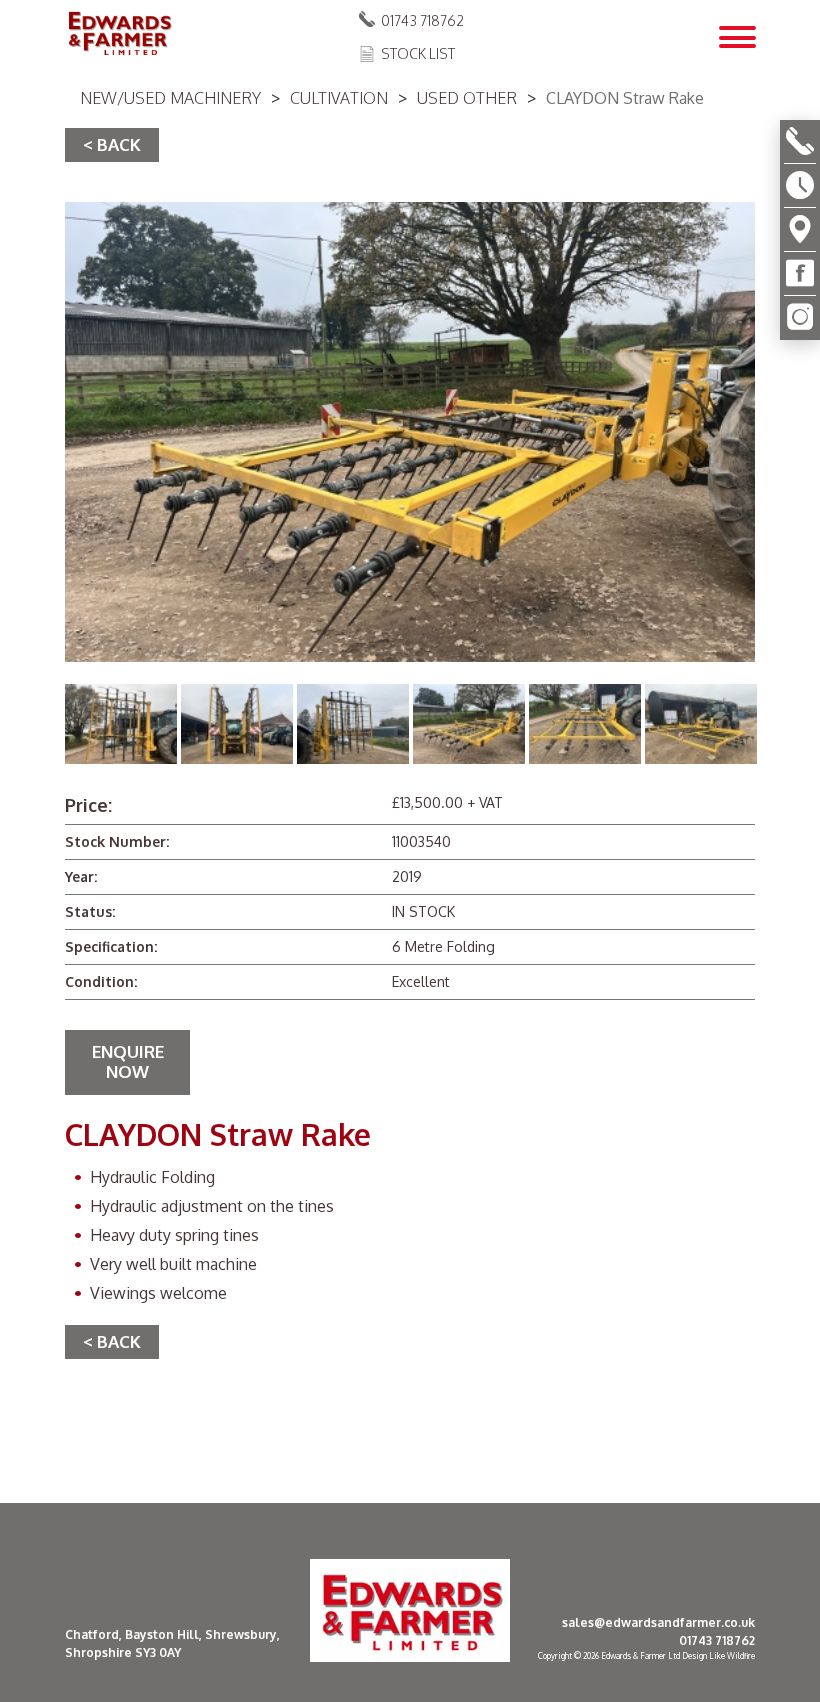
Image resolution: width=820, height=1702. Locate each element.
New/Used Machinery (170, 98)
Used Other (467, 98)
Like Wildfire (732, 1656)
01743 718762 (422, 20)
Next (772, 727)
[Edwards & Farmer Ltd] (119, 34)
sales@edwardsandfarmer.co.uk (658, 1622)
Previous (48, 727)
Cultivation (339, 98)
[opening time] (800, 186)
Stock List (418, 53)
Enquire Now (128, 1061)
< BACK (112, 144)
